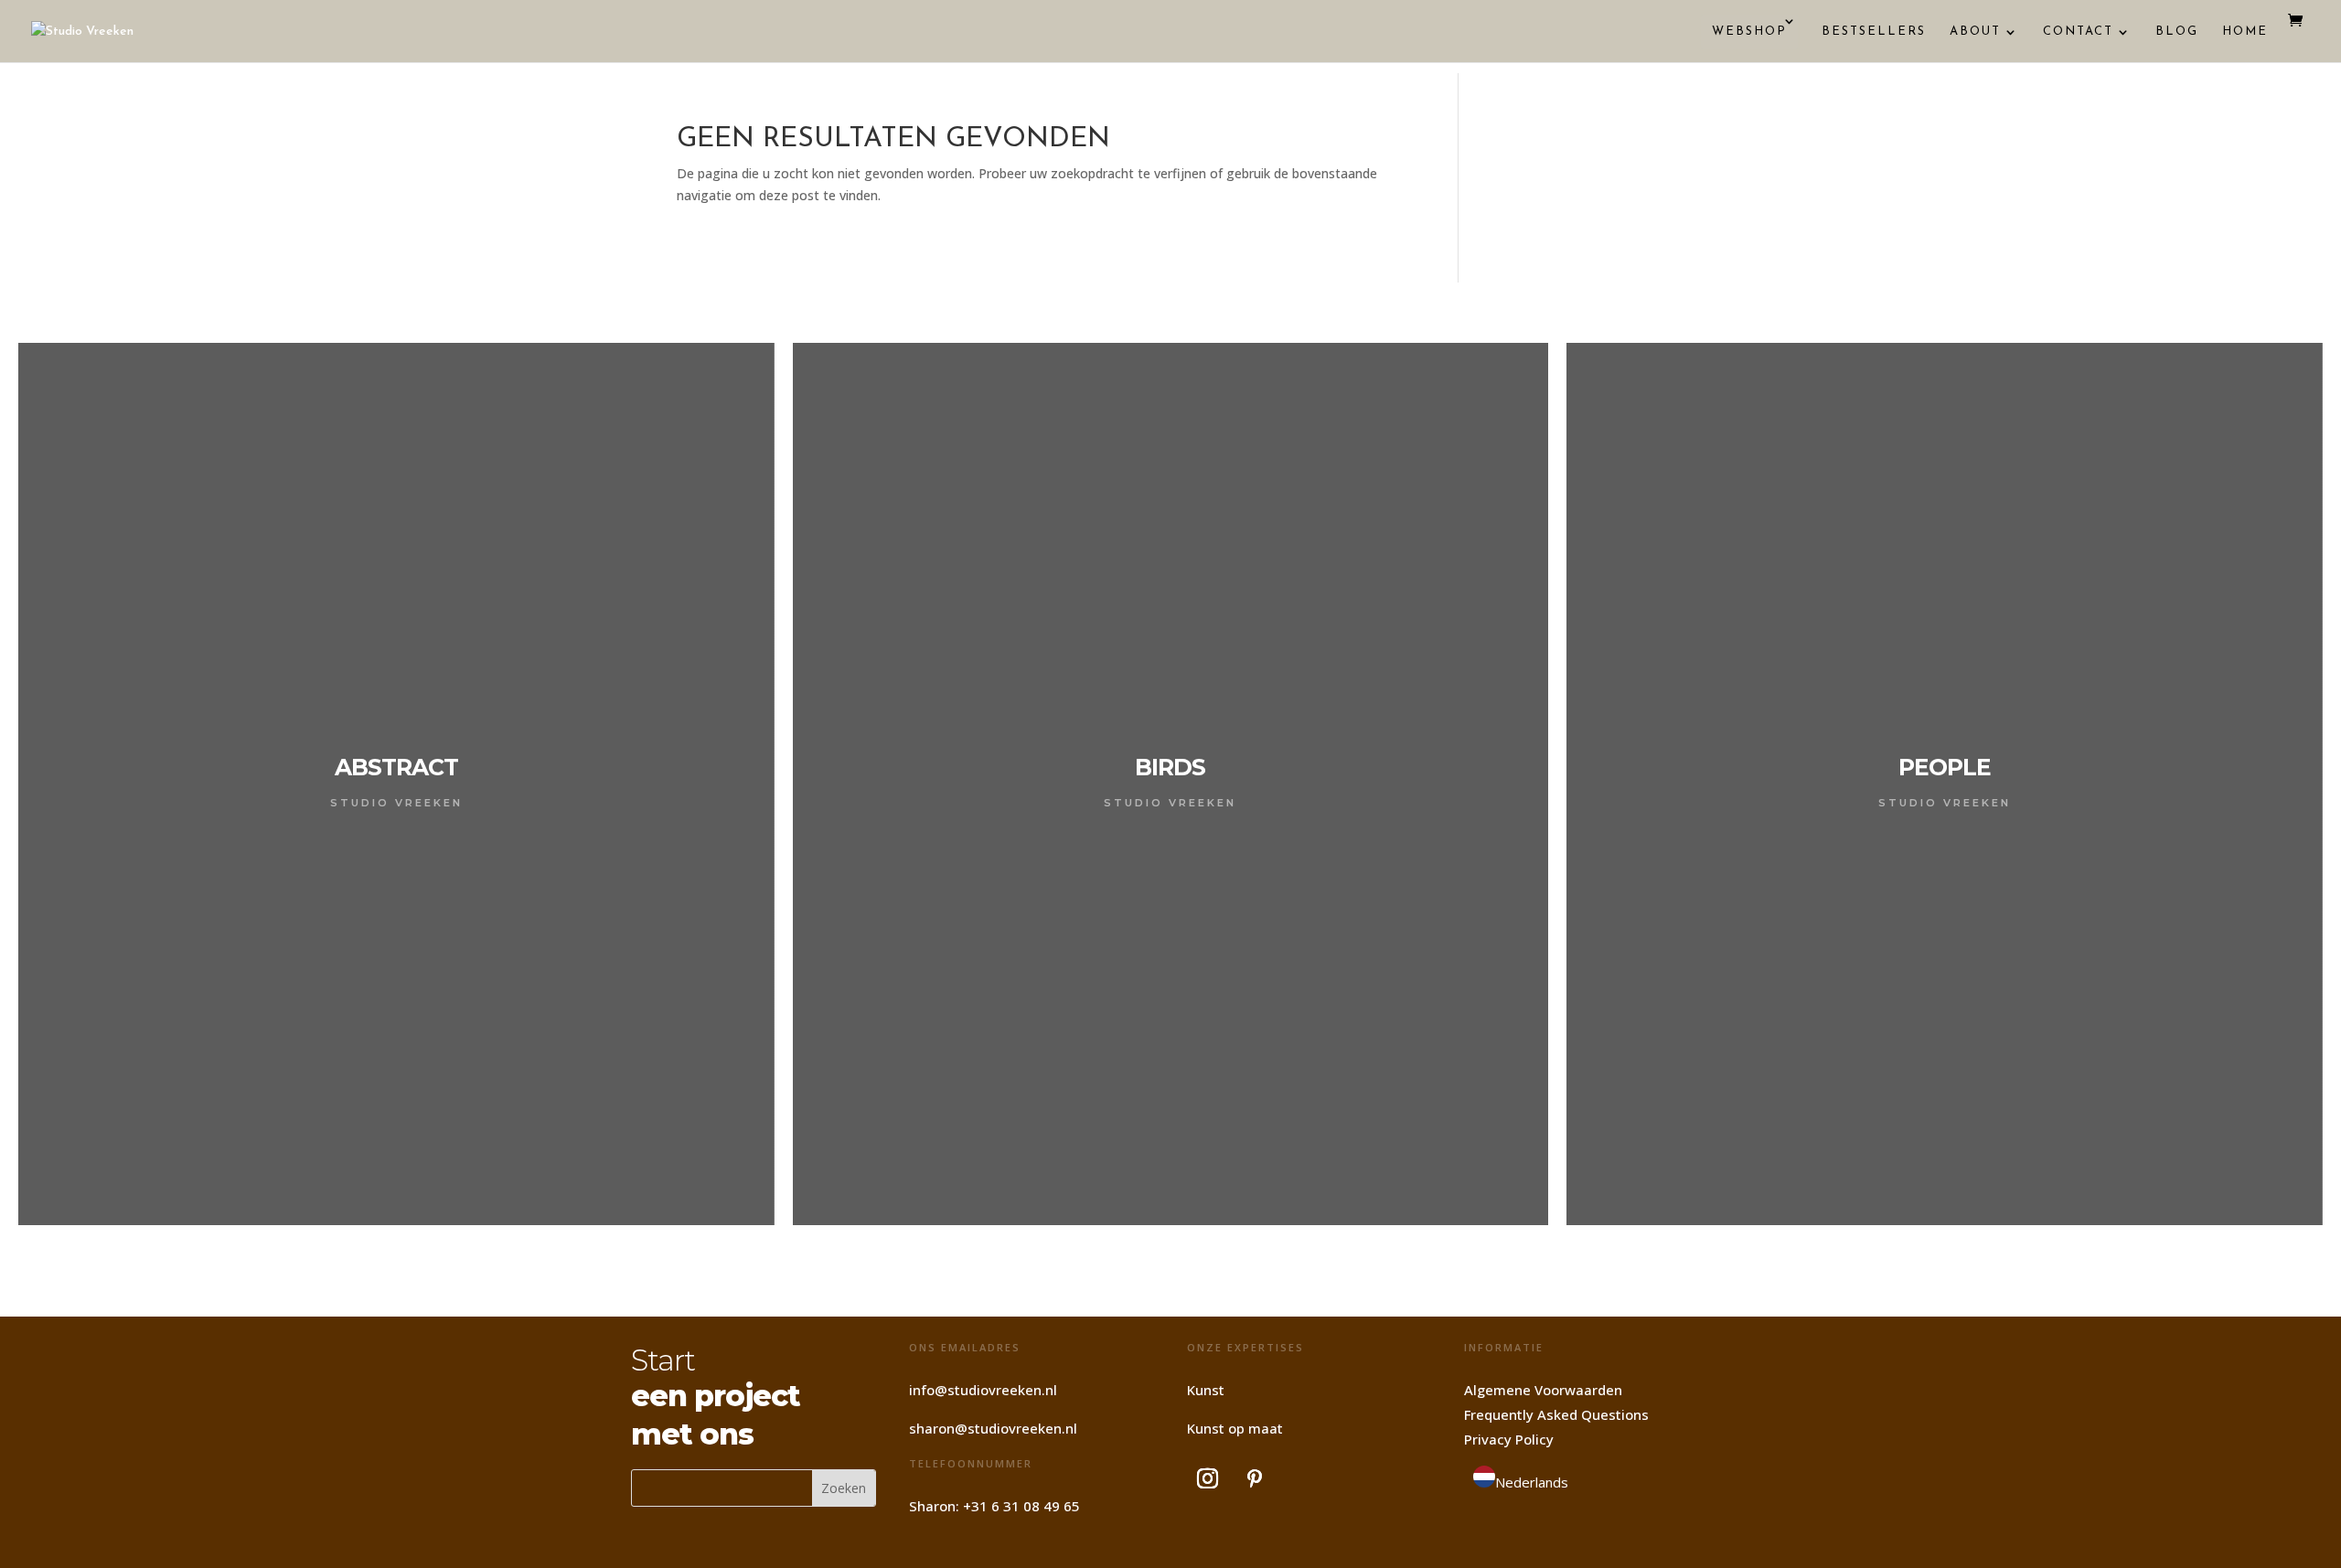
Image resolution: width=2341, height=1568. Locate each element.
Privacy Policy (1509, 1439)
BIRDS (1170, 767)
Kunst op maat (1235, 1428)
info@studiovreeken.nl (983, 1390)
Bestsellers (1874, 32)
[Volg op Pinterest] (1255, 1478)
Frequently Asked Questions (1556, 1414)
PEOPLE (1945, 767)
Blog (2177, 32)
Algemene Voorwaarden (1543, 1390)
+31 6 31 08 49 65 (1021, 1506)
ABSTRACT (396, 767)
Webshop (1749, 32)
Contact (2078, 32)
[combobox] (1521, 1480)
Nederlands (1532, 1482)
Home (2245, 32)
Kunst (1206, 1390)
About (1975, 32)
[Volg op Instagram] (1208, 1478)
